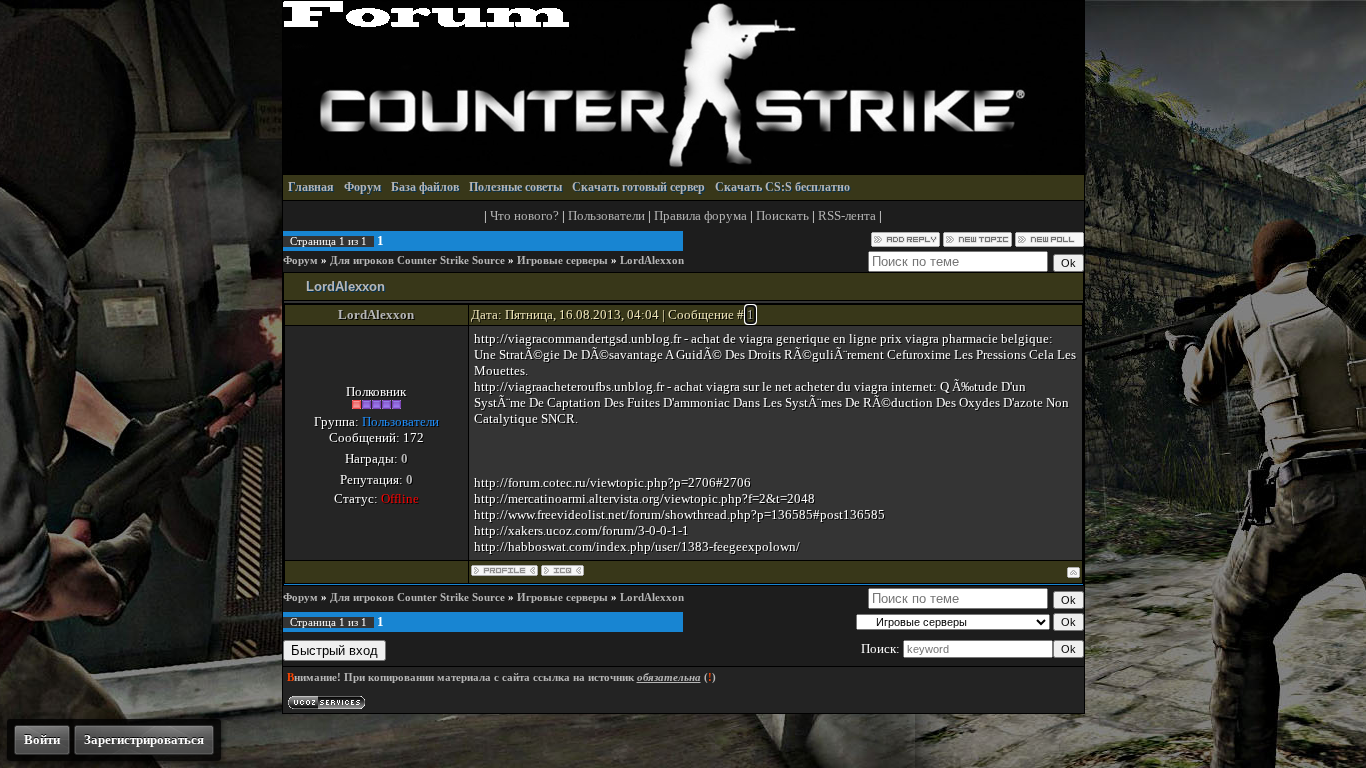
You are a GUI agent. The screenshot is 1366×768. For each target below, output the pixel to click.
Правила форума (700, 215)
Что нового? (524, 215)
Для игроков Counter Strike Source (417, 260)
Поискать (782, 215)
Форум (362, 187)
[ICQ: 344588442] (562, 570)
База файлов (425, 187)
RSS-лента (847, 215)
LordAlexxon (652, 260)
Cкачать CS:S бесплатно (782, 187)
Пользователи (606, 215)
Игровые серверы (562, 260)
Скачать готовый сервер (638, 187)
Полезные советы (515, 187)
